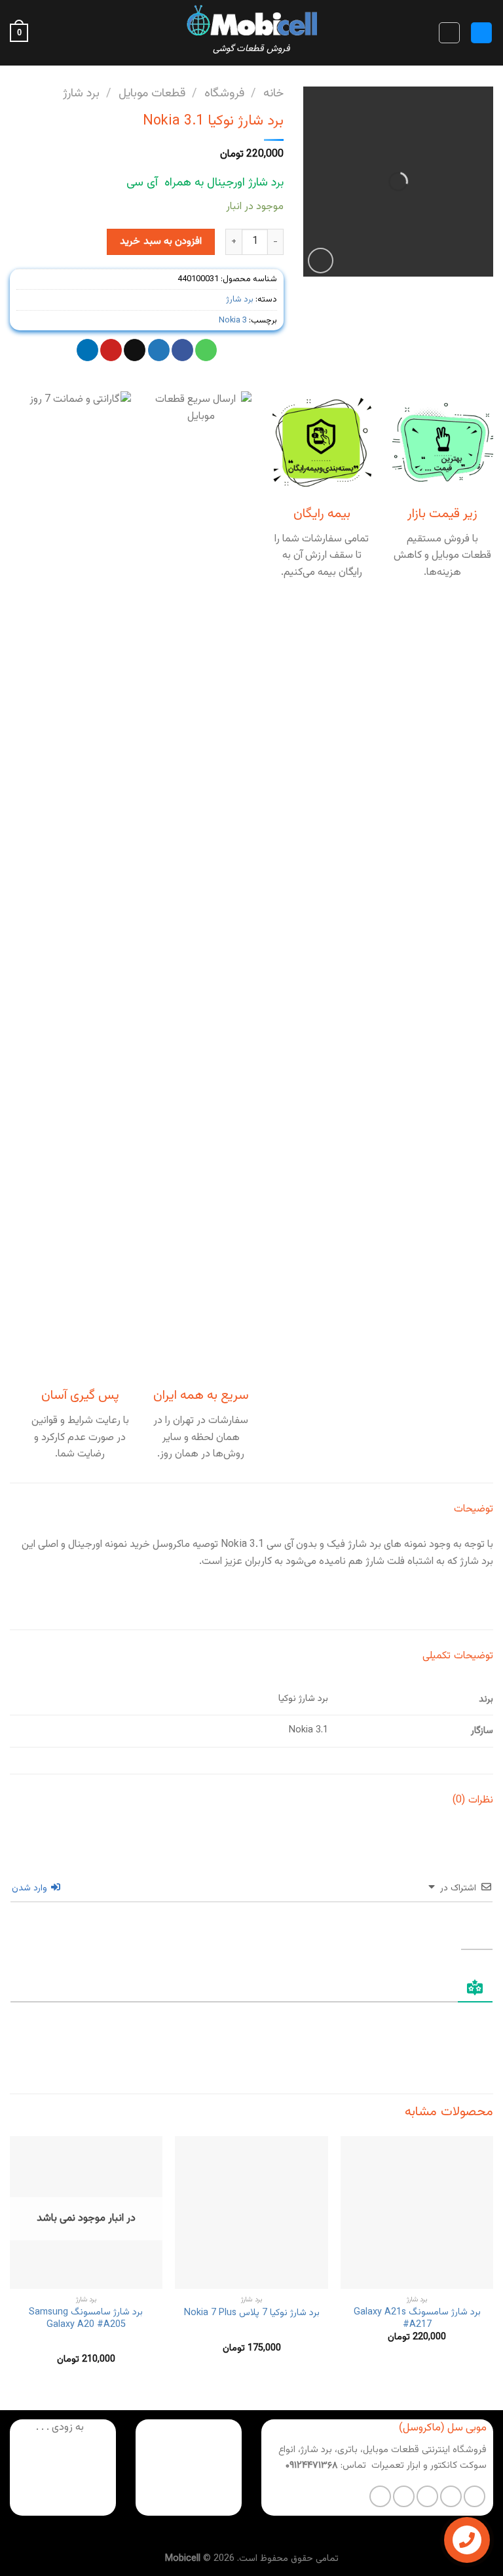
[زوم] (321, 261)
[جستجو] (449, 33)
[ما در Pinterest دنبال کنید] (404, 2496)
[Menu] (481, 33)
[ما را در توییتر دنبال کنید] (427, 2496)
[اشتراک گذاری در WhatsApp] (206, 350)
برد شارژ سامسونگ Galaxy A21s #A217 (417, 2319)
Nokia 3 (233, 321)
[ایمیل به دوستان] (135, 350)
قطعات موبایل (152, 93)
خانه (273, 93)
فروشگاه (224, 93)
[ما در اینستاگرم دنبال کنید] (451, 2496)
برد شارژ (81, 93)
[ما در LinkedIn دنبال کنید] (380, 2496)
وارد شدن (31, 1888)
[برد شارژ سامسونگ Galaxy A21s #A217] (417, 2213)
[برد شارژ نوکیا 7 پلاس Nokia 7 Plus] (251, 2213)
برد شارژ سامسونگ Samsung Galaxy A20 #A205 (86, 2319)
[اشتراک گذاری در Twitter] (159, 350)
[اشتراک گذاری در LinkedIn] (87, 350)
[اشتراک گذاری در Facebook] (182, 350)
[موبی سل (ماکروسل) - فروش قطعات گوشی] (251, 20)
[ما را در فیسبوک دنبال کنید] (475, 2496)
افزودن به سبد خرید (161, 241)
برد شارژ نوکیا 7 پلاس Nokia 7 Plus (252, 2313)
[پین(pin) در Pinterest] (111, 350)
